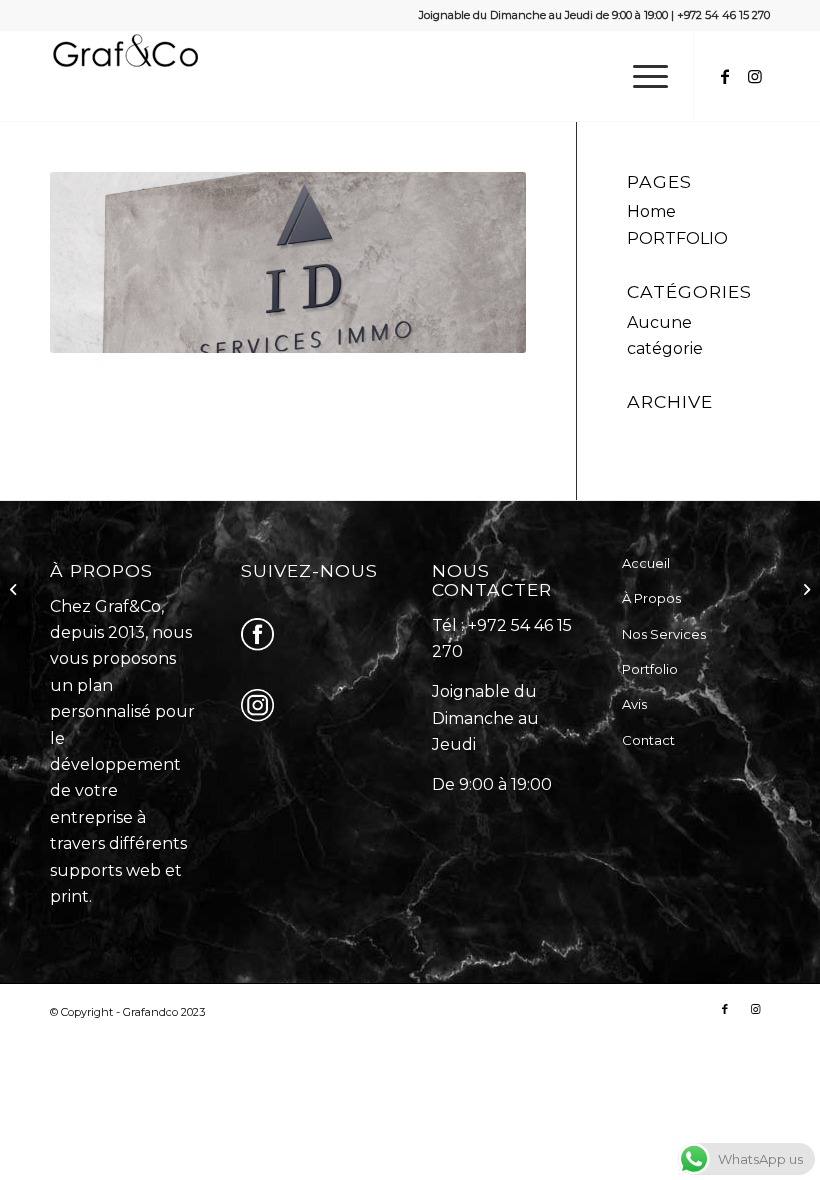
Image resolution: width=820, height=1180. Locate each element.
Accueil (646, 563)
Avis (634, 704)
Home (651, 211)
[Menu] (640, 76)
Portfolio (650, 669)
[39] (804, 590)
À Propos (651, 598)
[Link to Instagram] (755, 76)
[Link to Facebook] (725, 76)
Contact (648, 740)
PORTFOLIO (677, 238)
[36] (15, 590)
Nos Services (664, 634)
